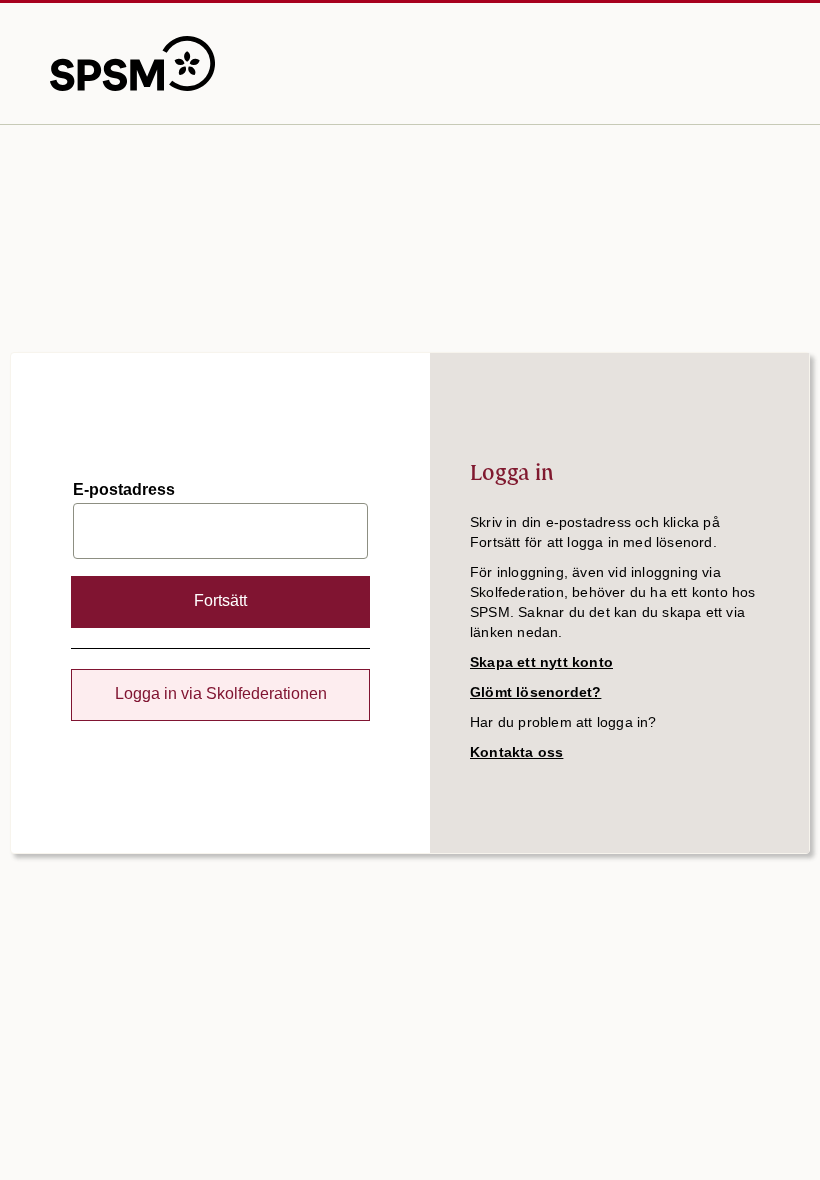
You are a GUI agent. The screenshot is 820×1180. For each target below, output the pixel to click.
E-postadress (124, 490)
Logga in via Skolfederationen (221, 693)
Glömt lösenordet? (535, 692)
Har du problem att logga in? (563, 722)
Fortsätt (220, 600)
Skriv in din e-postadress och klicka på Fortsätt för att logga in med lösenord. (595, 532)
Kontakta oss (516, 752)
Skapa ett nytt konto (541, 662)
